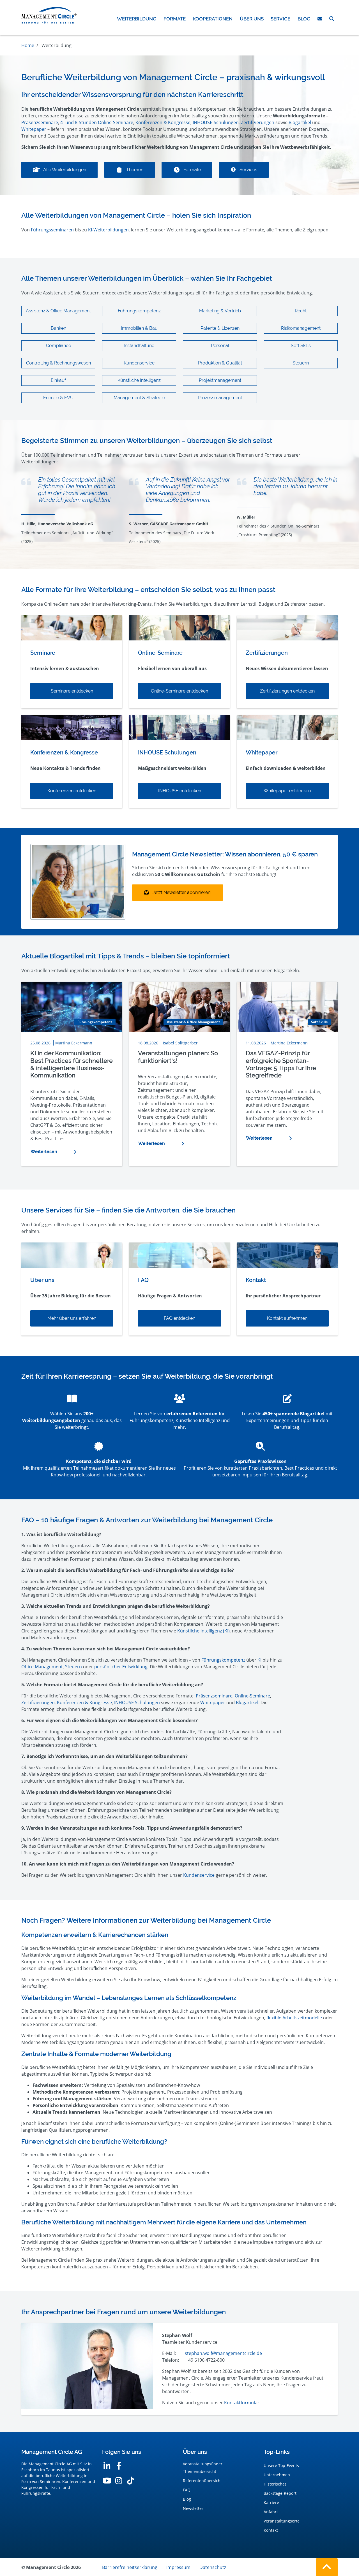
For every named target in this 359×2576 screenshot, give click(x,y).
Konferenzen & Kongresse (163, 122)
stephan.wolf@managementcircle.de (223, 2353)
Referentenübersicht (202, 2481)
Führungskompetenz (223, 1660)
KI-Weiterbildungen (108, 230)
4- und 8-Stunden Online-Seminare (97, 122)
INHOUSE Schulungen (137, 1702)
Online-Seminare (252, 1696)
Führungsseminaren (52, 230)
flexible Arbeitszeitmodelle (294, 2018)
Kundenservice (199, 1875)
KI (259, 1660)
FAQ (187, 2490)
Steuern (73, 1667)
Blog (187, 2499)
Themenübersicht (200, 2471)
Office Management (42, 1667)
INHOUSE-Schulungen (216, 122)
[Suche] (332, 19)
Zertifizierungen (258, 122)
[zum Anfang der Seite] (327, 2567)
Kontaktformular (242, 2403)
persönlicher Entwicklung (121, 1667)
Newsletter (193, 2508)
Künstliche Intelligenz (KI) (203, 1631)
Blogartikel (300, 122)
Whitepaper (34, 129)
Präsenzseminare (40, 122)
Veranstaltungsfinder (203, 2464)
